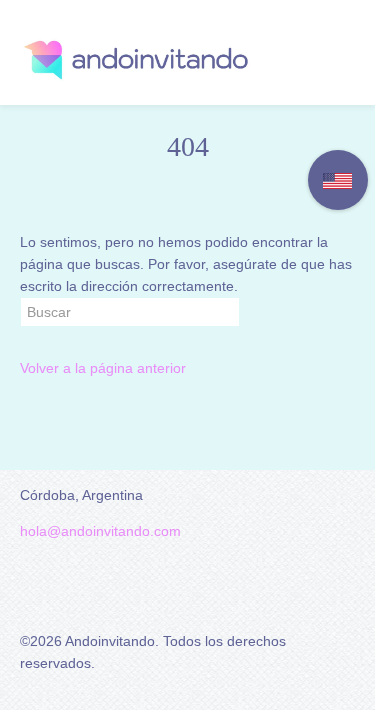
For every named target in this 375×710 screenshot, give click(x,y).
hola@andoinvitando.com (100, 531)
